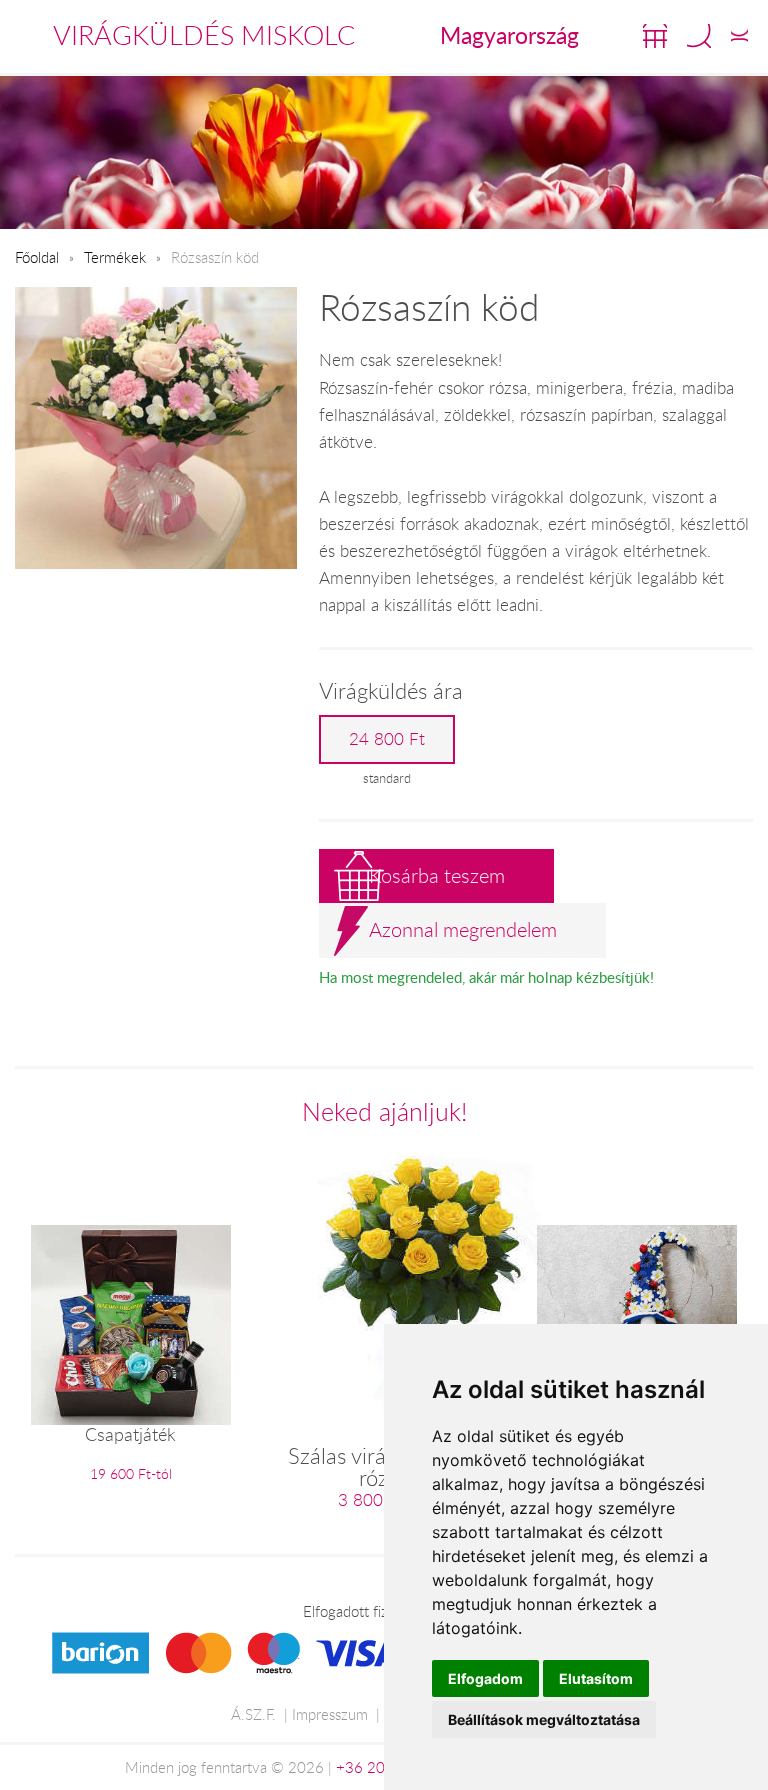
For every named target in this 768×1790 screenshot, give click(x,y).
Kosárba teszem (437, 875)
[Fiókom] (739, 36)
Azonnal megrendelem (463, 929)
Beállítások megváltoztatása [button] (544, 1719)
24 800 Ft (387, 739)
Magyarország (509, 35)
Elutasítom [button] (596, 1678)
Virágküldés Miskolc (204, 35)
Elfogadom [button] (485, 1678)
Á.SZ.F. (253, 1714)
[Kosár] (655, 36)
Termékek (115, 257)
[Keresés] (699, 36)
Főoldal (37, 257)
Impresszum (330, 1714)
